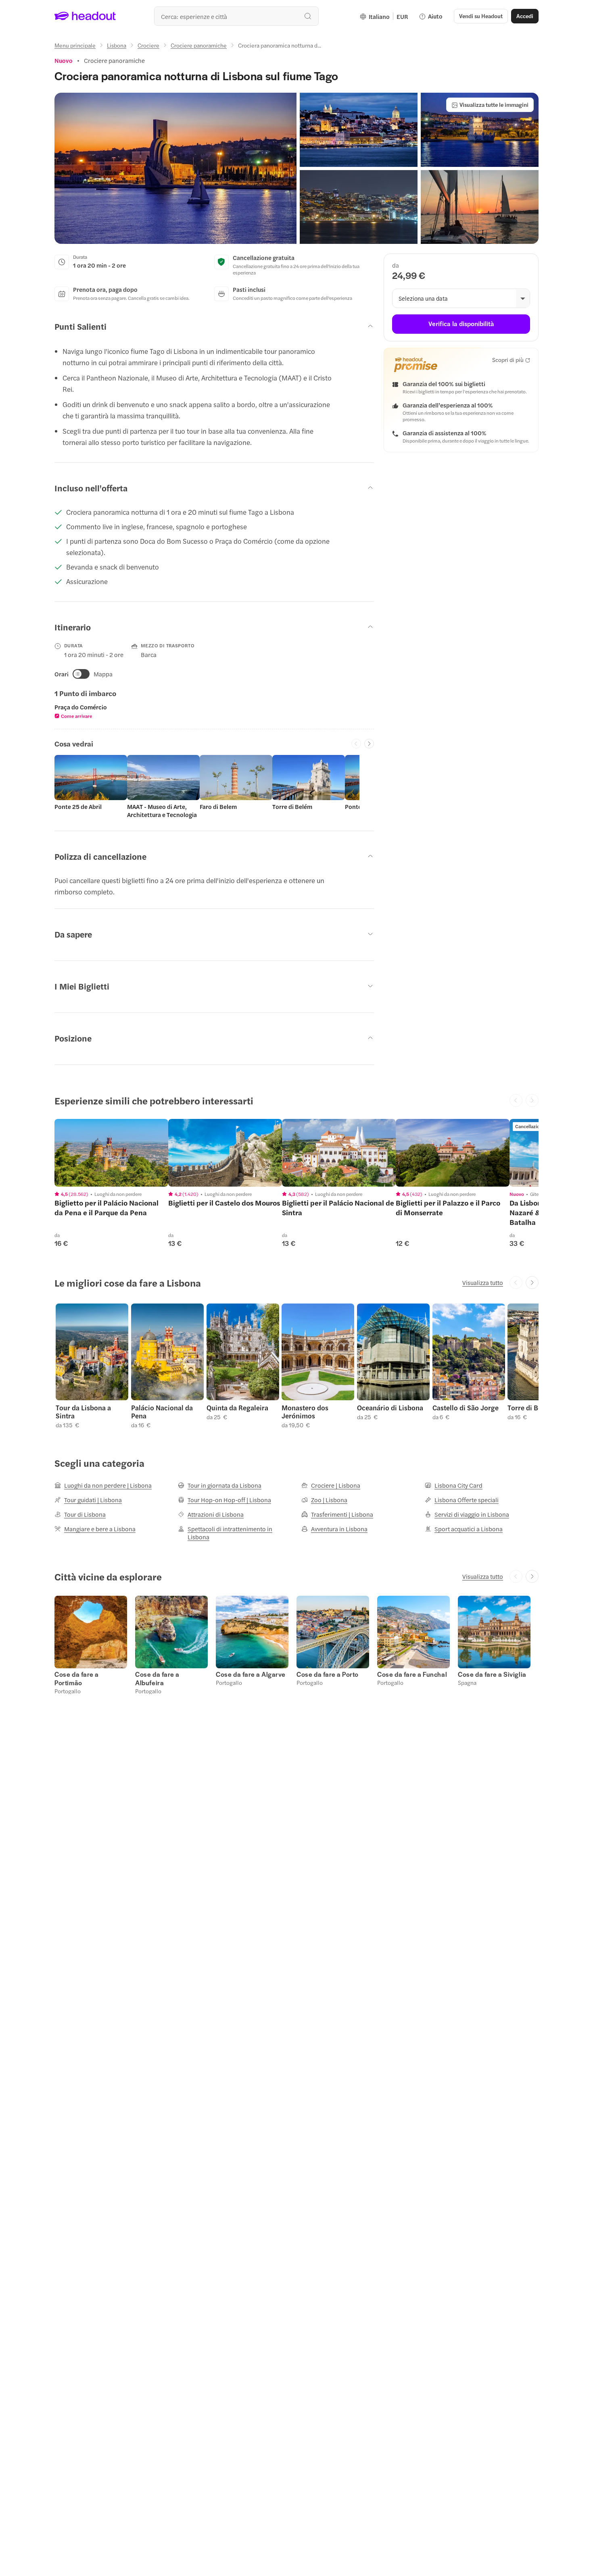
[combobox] (236, 16)
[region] (111, 1153)
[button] (175, 168)
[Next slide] (369, 744)
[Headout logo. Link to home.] (85, 16)
